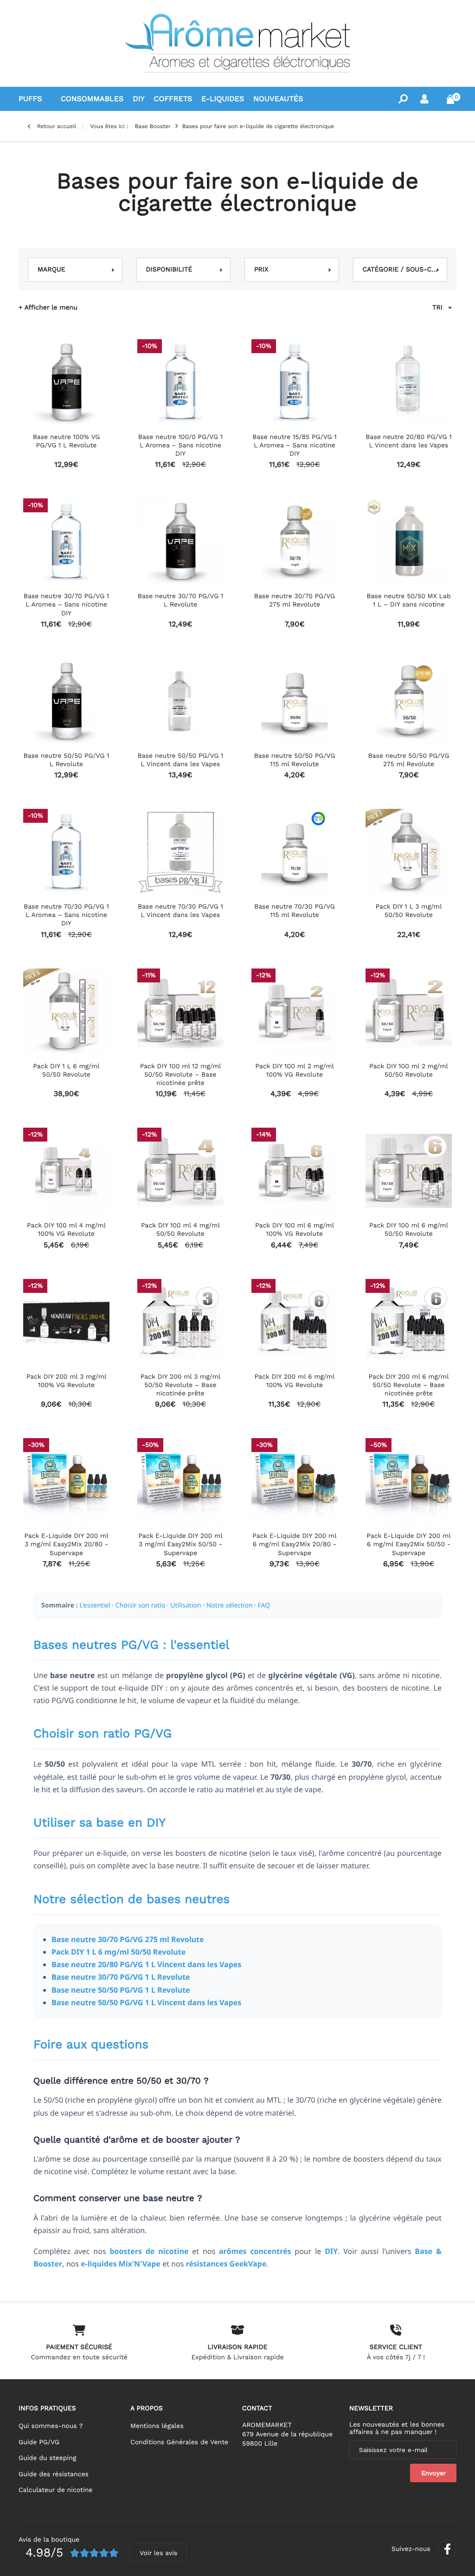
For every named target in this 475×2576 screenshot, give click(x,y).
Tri (437, 308)
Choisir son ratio (140, 1605)
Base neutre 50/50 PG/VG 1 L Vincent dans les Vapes (146, 2002)
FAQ (264, 1605)
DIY (331, 2251)
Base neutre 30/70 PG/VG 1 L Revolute (121, 1977)
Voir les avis (158, 2553)
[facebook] (447, 2549)
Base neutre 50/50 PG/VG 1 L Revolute (121, 1990)
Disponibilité (169, 270)
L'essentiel (95, 1605)
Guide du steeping (47, 2458)
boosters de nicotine (149, 2251)
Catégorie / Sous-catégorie (400, 270)
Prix (261, 270)
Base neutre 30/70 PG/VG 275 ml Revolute (128, 1939)
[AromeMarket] (237, 43)
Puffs (30, 99)
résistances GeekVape (226, 2264)
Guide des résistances (54, 2474)
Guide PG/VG (39, 2442)
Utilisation (186, 1605)
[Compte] (424, 99)
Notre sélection (230, 1605)
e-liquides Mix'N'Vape (121, 2264)
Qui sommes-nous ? (51, 2426)
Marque (51, 270)
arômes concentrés (255, 2251)
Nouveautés (278, 99)
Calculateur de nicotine (55, 2490)
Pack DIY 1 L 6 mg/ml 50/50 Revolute (119, 1952)
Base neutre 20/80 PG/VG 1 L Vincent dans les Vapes (146, 1964)
